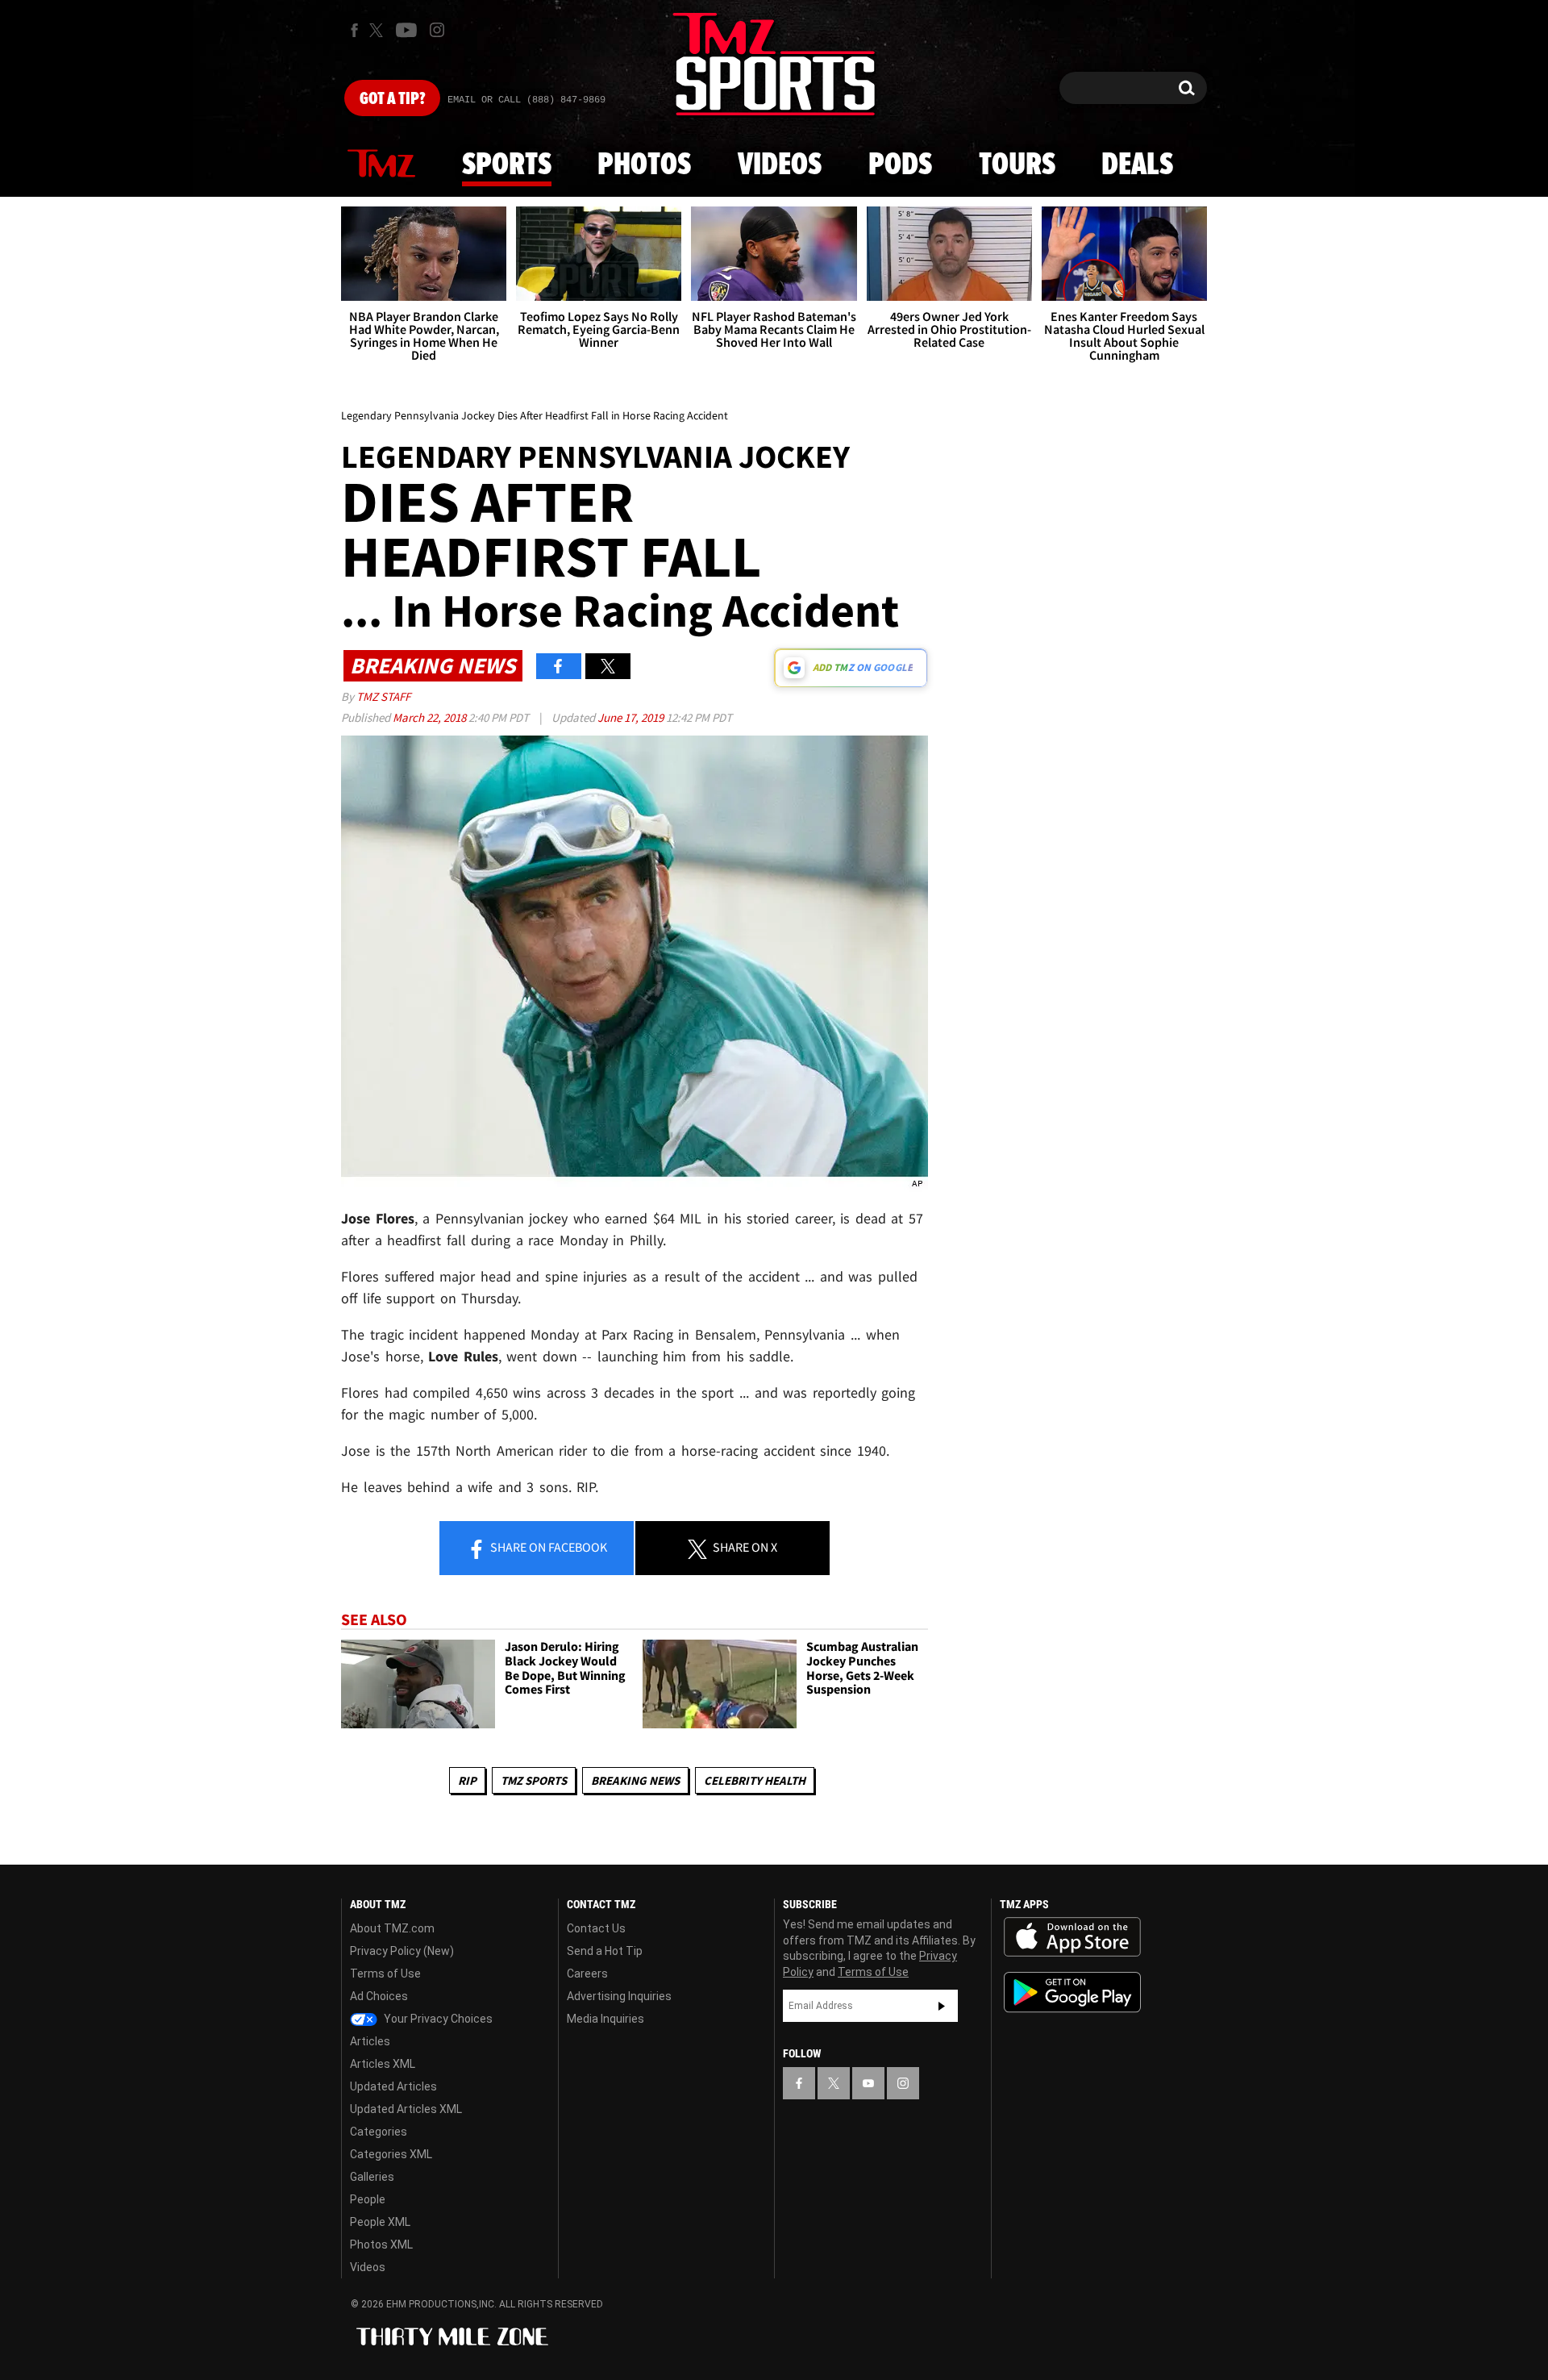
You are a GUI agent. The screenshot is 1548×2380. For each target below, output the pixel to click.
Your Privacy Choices (437, 2019)
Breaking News (635, 1780)
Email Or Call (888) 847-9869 (526, 100)
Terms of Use (385, 1974)
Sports (507, 165)
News (381, 165)
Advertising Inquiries (619, 1996)
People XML (380, 2222)
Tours (1017, 165)
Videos (780, 165)
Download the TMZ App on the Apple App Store (1072, 1937)
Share (547, 1547)
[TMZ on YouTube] (868, 2083)
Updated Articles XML (406, 2109)
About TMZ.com (392, 1928)
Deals (1137, 165)
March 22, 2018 (431, 717)
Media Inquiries (605, 2019)
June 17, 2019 (632, 717)
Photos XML (381, 2245)
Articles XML (383, 2064)
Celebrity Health (755, 1780)
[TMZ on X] (379, 30)
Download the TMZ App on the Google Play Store (1072, 1992)
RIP (467, 1780)
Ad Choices (379, 1996)
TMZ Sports (534, 1780)
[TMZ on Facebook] (354, 30)
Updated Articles (393, 2086)
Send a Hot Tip (605, 1951)
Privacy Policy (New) (402, 1951)
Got (392, 99)
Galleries (372, 2177)
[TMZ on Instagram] (437, 30)
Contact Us (596, 1928)
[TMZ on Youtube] (406, 30)
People (368, 2199)
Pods (900, 165)
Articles (370, 2041)
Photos (644, 165)
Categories (379, 2132)
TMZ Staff (383, 696)
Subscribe (942, 2006)
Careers (587, 1974)
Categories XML (391, 2154)
